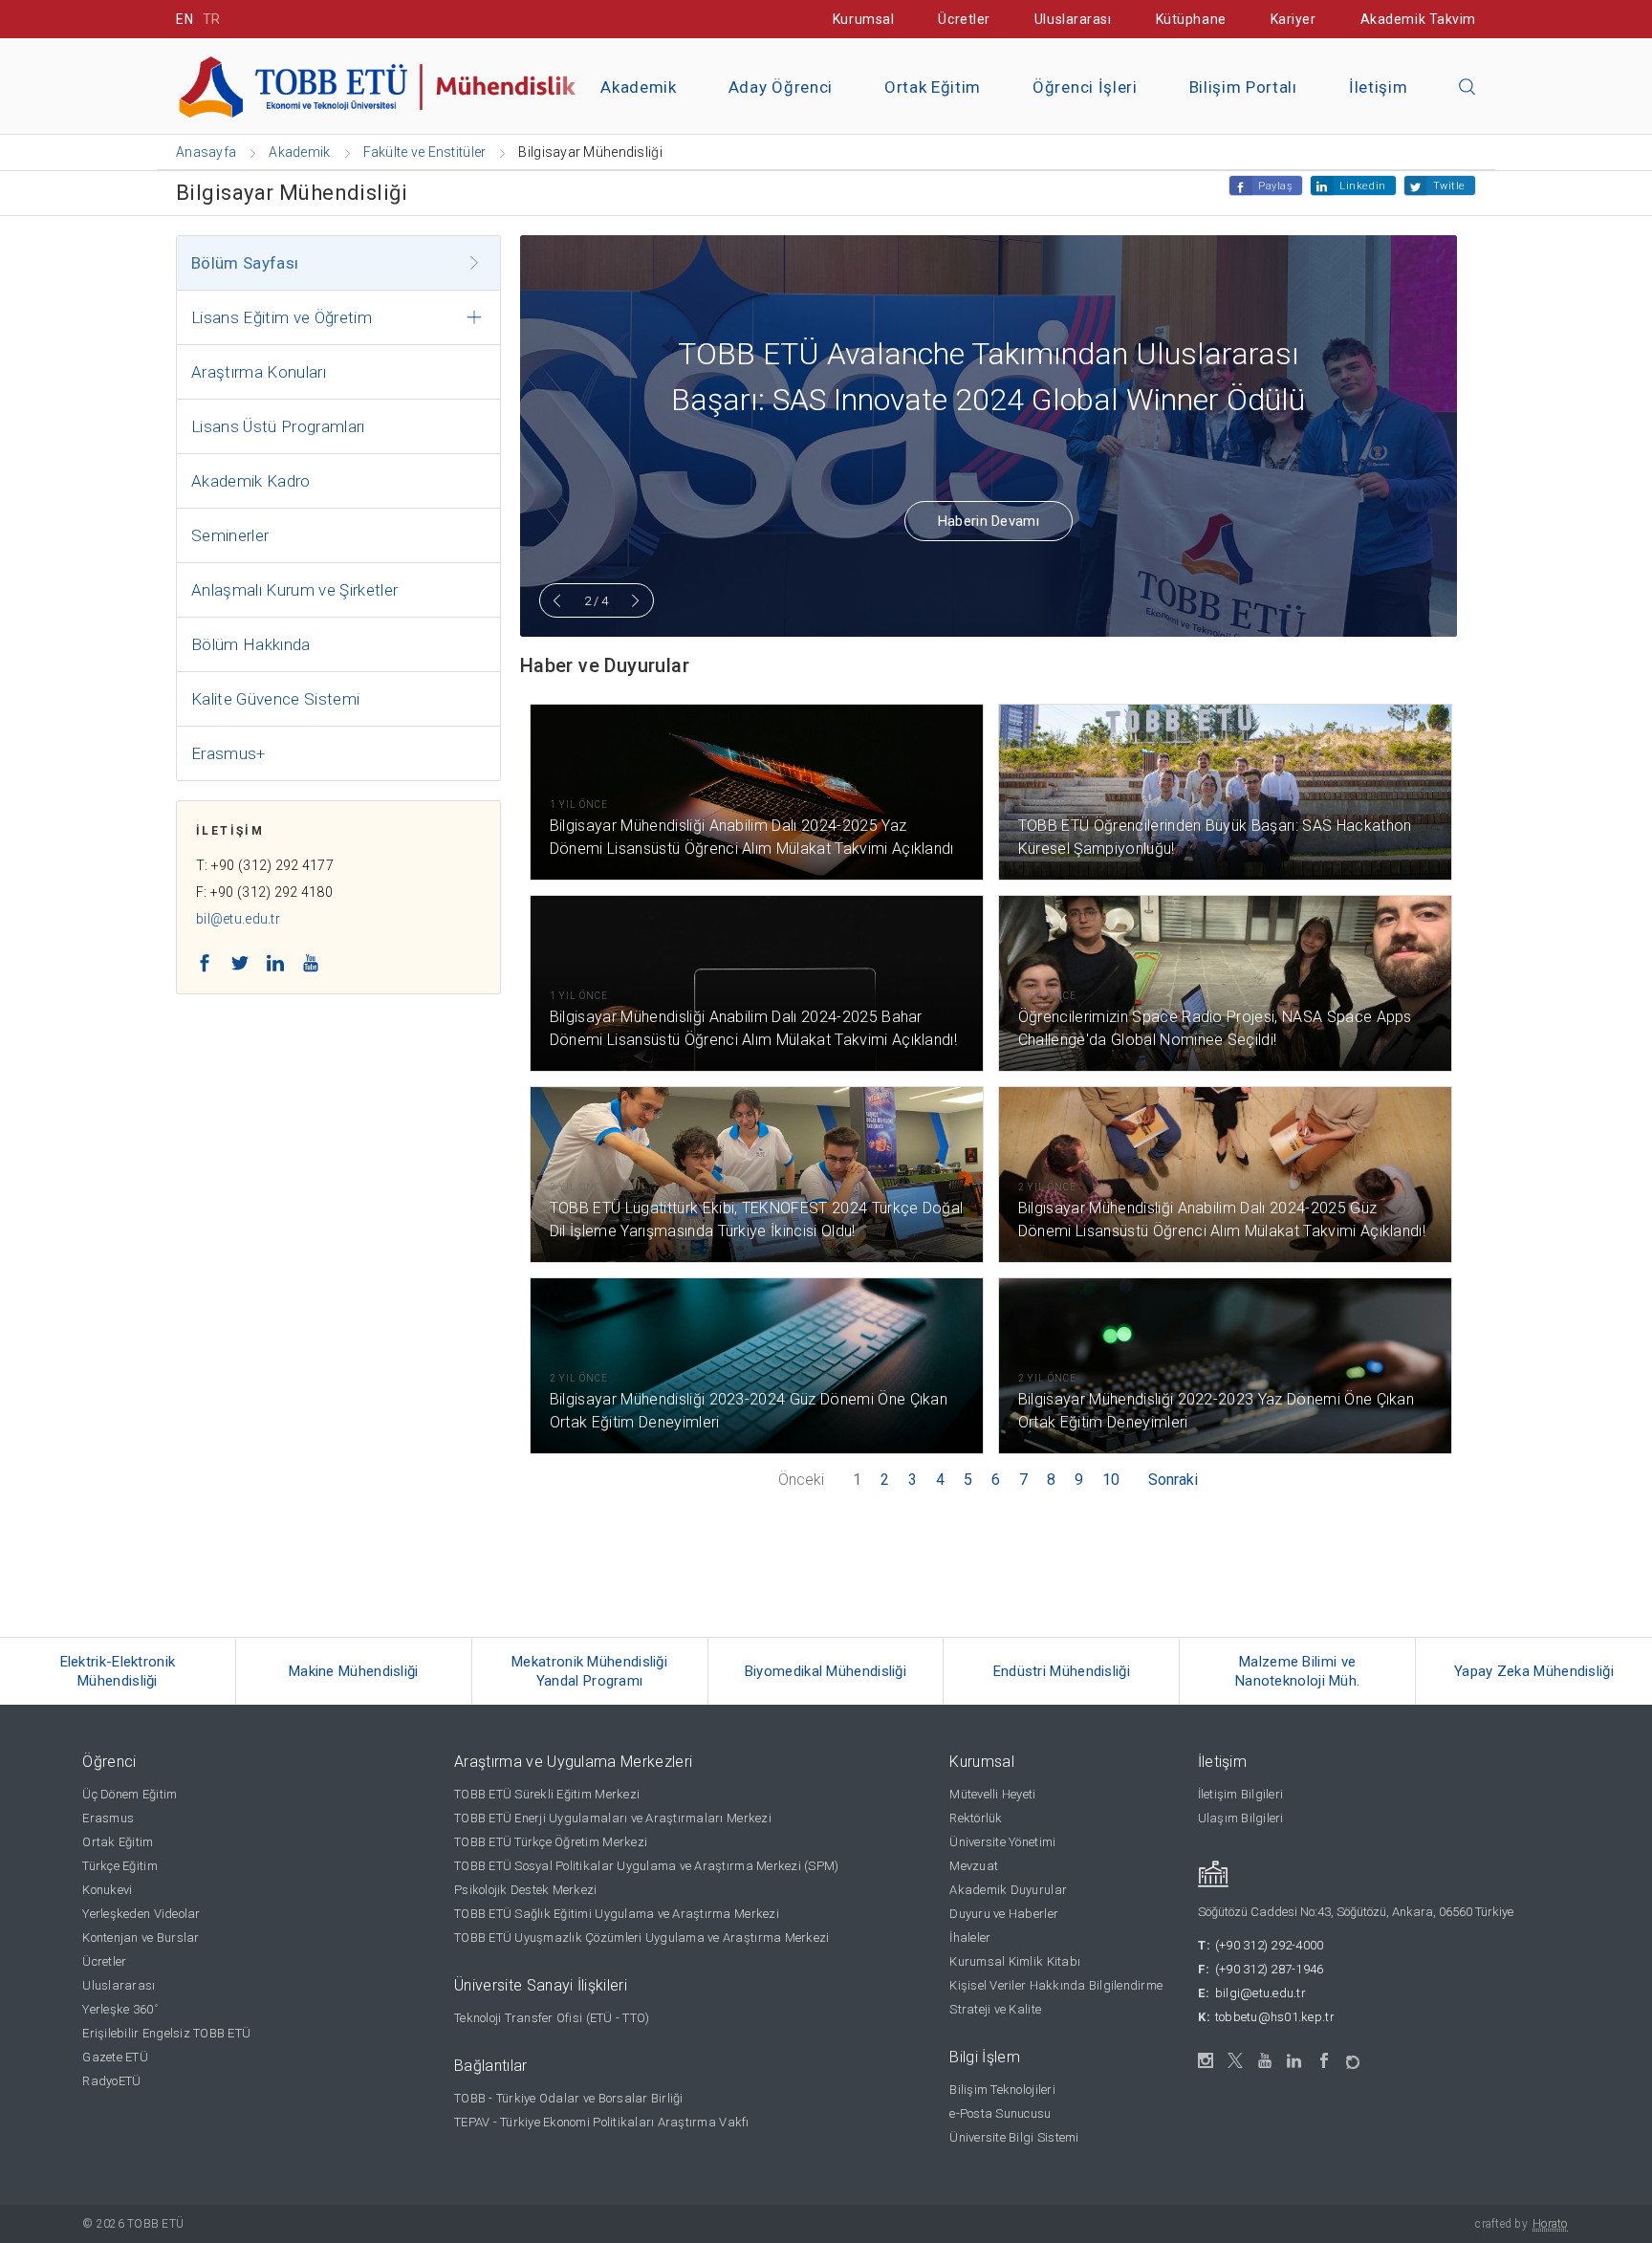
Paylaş (1275, 186)
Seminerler (230, 535)
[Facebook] (1325, 2061)
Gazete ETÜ (115, 2057)
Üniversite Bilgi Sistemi (1014, 2137)
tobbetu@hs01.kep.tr (1275, 2017)
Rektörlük (976, 1818)
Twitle (1449, 186)
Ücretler (964, 19)
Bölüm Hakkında (251, 644)
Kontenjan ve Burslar (141, 1938)
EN (185, 19)
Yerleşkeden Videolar (141, 1914)
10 (1111, 1480)
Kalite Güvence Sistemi (275, 699)
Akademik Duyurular (1008, 1890)
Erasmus (108, 1818)
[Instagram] (1206, 2061)
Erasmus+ (228, 753)
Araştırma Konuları (259, 372)
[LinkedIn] (1295, 2061)
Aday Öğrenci (781, 87)
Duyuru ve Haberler (1004, 1914)
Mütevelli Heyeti (992, 1794)
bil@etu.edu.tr (238, 919)
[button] (1467, 88)
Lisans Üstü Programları (278, 426)
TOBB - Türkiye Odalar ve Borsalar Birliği (569, 2098)
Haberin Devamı (989, 521)
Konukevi (107, 1890)
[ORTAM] (1354, 2056)
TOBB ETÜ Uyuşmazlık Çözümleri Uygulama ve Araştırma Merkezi (641, 1938)
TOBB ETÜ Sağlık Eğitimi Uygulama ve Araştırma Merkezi (617, 1914)
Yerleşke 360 (120, 2009)
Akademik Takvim (1418, 19)
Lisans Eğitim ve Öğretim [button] (282, 317)
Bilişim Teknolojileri (1002, 2090)
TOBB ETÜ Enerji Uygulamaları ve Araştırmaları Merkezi (613, 1818)
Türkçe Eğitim (120, 1866)
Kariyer (1293, 19)
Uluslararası (1073, 19)
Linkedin (1362, 186)
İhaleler (970, 1938)
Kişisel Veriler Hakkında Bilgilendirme (1056, 1985)
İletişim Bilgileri (1241, 1794)
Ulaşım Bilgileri (1241, 1818)
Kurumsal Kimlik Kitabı (1015, 1961)
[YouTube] (1265, 2061)
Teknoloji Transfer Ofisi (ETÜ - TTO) (552, 2018)
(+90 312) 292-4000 (1270, 1945)
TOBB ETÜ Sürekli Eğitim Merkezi (547, 1794)
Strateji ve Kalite (995, 2009)
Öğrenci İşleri (1085, 87)
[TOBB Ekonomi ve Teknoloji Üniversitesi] (391, 85)
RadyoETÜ (111, 2081)
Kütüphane (1191, 19)
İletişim (1378, 87)
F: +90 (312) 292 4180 (264, 892)
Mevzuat (974, 1866)
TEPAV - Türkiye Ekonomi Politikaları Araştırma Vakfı (602, 2122)
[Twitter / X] (1236, 2061)
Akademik (638, 87)
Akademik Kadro (251, 481)
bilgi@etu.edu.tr (1261, 1993)
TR (212, 19)
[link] (118, 1671)
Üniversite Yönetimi (1002, 1842)
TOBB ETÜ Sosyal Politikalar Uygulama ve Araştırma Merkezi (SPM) (646, 1866)
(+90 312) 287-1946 (1270, 1969)
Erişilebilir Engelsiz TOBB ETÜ (166, 2033)
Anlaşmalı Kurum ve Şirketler (295, 590)
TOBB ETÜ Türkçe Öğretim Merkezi (551, 1842)
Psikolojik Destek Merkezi (526, 1890)
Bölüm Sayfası (245, 263)
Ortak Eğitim (933, 87)
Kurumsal (863, 19)
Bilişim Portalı (1243, 87)
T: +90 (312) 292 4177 (265, 865)
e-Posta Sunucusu (1000, 2113)
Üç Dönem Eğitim (130, 1794)
